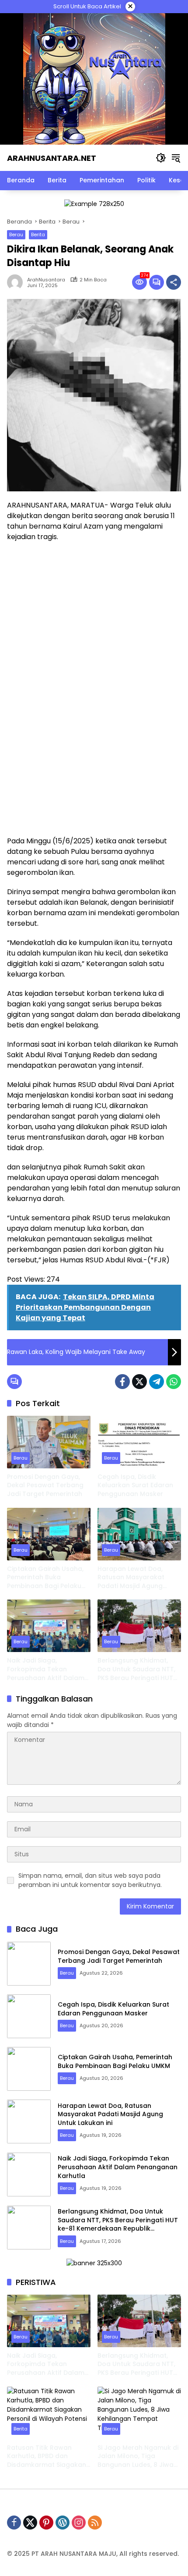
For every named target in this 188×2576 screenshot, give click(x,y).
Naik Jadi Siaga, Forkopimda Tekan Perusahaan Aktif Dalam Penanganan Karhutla (46, 1669)
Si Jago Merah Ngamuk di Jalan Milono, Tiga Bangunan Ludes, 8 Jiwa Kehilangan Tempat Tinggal (138, 2457)
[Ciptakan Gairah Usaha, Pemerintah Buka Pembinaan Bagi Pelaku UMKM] (49, 1534)
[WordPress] (63, 2523)
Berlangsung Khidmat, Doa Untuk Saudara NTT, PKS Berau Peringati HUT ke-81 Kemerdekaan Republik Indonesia (136, 1669)
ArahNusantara (46, 280)
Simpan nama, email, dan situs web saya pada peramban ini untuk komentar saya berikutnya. (90, 1880)
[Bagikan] (174, 282)
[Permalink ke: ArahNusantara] (17, 282)
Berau (16, 235)
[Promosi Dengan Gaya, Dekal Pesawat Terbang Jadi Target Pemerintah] (49, 1442)
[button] (161, 158)
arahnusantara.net (52, 158)
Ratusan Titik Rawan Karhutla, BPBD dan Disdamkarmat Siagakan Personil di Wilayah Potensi (47, 2457)
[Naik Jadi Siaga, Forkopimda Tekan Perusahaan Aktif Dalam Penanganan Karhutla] (49, 1626)
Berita (38, 235)
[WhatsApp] (174, 1382)
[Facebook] (122, 1382)
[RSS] (95, 2523)
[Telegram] (157, 1382)
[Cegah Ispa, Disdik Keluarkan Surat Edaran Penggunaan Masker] (139, 1442)
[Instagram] (79, 2523)
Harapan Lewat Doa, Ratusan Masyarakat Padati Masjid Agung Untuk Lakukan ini (131, 1578)
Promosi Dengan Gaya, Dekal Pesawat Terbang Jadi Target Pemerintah (45, 1485)
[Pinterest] (46, 2523)
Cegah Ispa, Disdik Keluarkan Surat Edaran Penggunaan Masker (135, 1485)
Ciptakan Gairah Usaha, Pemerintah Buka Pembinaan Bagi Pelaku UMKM (45, 1578)
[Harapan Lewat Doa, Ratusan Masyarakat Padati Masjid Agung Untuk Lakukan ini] (139, 1534)
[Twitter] (139, 1382)
